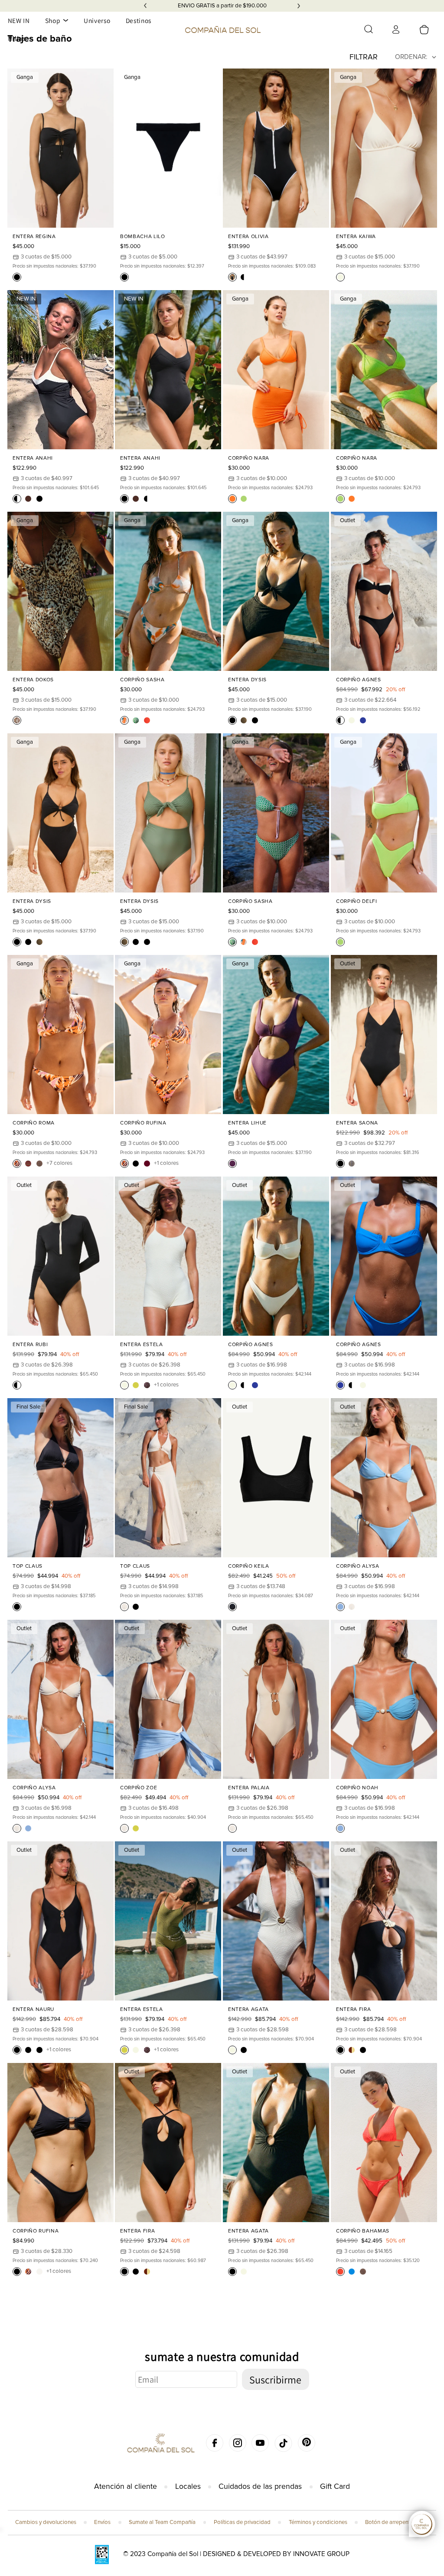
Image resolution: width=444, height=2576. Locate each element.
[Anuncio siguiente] (299, 6)
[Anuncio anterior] (145, 6)
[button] (369, 29)
